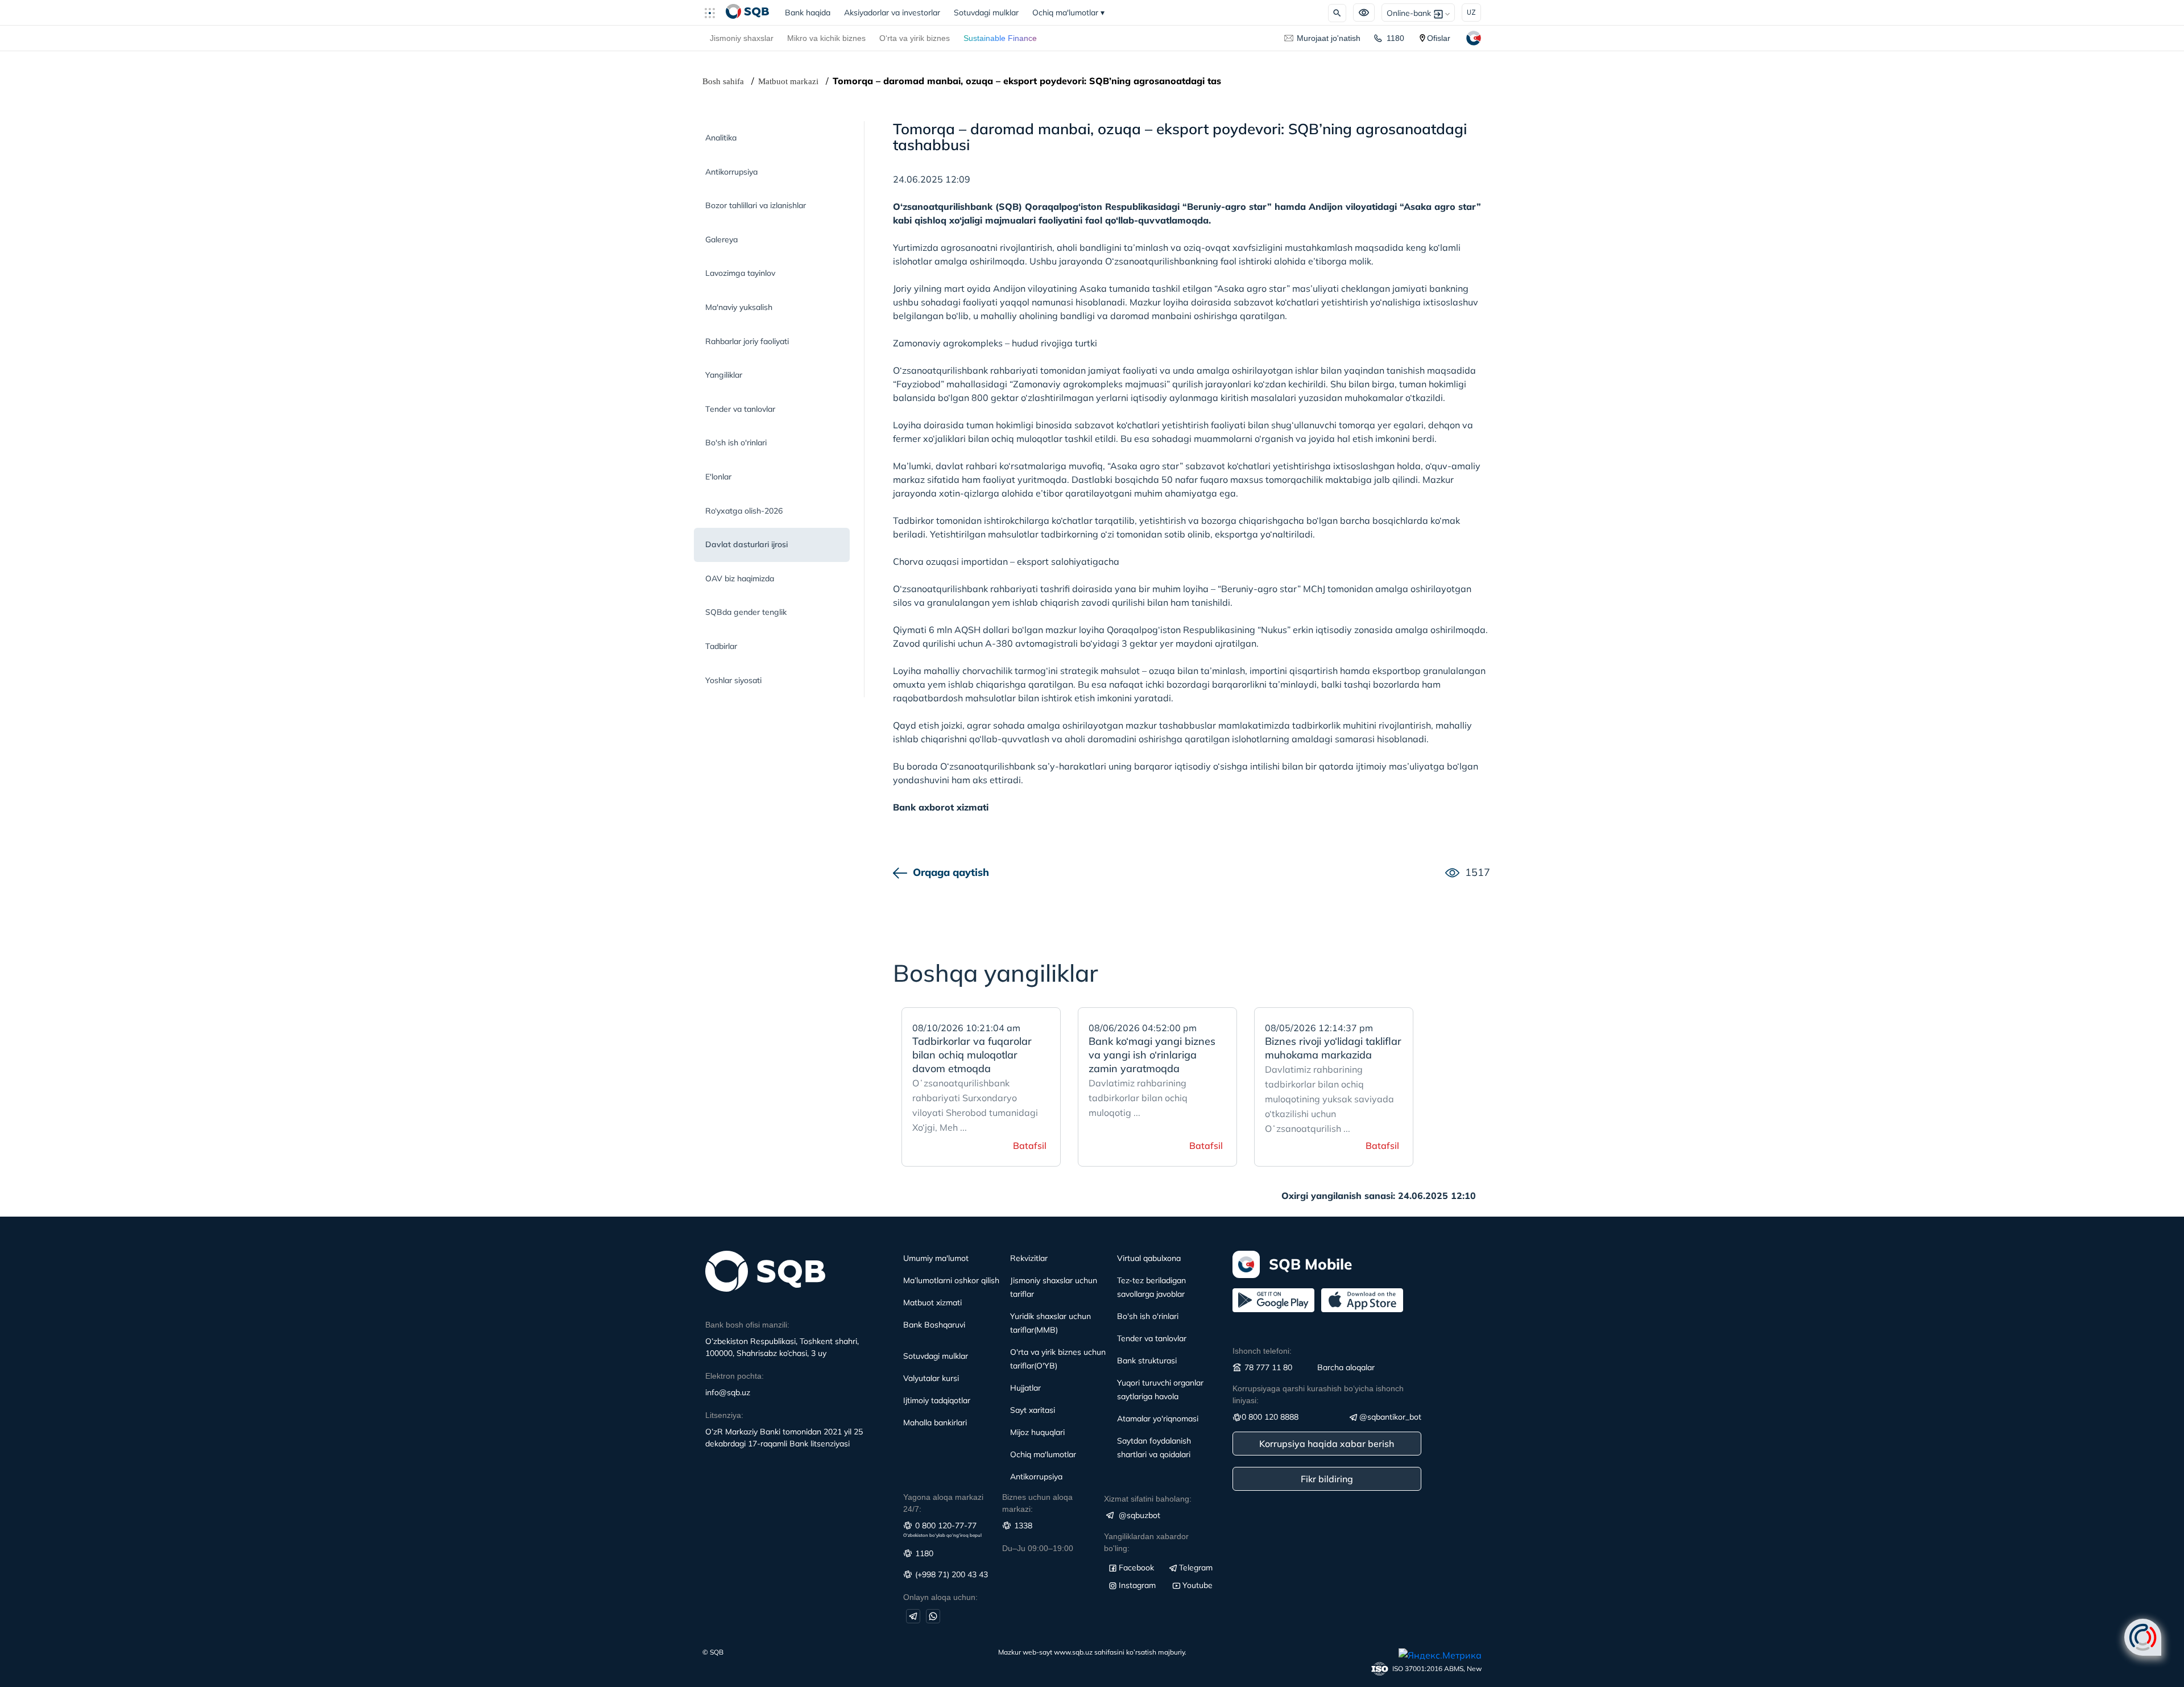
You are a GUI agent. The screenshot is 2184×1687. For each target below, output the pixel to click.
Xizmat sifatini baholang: (1148, 1499)
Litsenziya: (724, 1415)
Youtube (1198, 1585)
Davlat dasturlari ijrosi (746, 544)
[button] (714, 13)
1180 (1395, 38)
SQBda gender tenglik (746, 612)
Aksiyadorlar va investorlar (892, 13)
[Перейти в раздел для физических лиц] (747, 13)
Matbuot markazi (788, 81)
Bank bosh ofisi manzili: (747, 1325)
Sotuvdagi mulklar (986, 13)
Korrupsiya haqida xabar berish (1327, 1444)
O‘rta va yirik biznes (915, 38)
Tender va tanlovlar (740, 409)
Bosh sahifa (723, 81)
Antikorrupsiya (731, 172)
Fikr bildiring (1327, 1479)
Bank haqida (811, 13)
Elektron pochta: (735, 1376)
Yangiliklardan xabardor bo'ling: (1146, 1542)
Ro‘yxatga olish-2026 (744, 511)
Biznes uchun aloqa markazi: (1037, 1503)
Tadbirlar (721, 646)
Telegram (1196, 1568)
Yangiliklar (724, 375)
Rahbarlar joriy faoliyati (747, 341)
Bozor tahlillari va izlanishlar (756, 205)
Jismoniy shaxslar (742, 38)
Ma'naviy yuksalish (739, 307)
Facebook (1136, 1568)
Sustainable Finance (1000, 38)
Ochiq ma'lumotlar (1068, 13)
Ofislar (1439, 38)
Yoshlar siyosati (733, 680)
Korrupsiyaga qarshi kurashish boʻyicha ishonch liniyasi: (1318, 1394)
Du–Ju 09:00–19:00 (1038, 1548)
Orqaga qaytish (951, 872)
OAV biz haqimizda (740, 578)
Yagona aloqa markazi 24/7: (943, 1503)
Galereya (721, 239)
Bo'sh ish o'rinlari (736, 443)
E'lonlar (718, 477)
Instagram (1137, 1585)
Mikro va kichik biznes (826, 38)
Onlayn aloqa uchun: (940, 1597)
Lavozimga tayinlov (740, 273)
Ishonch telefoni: (1262, 1351)
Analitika (721, 138)
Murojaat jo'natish (1329, 38)
